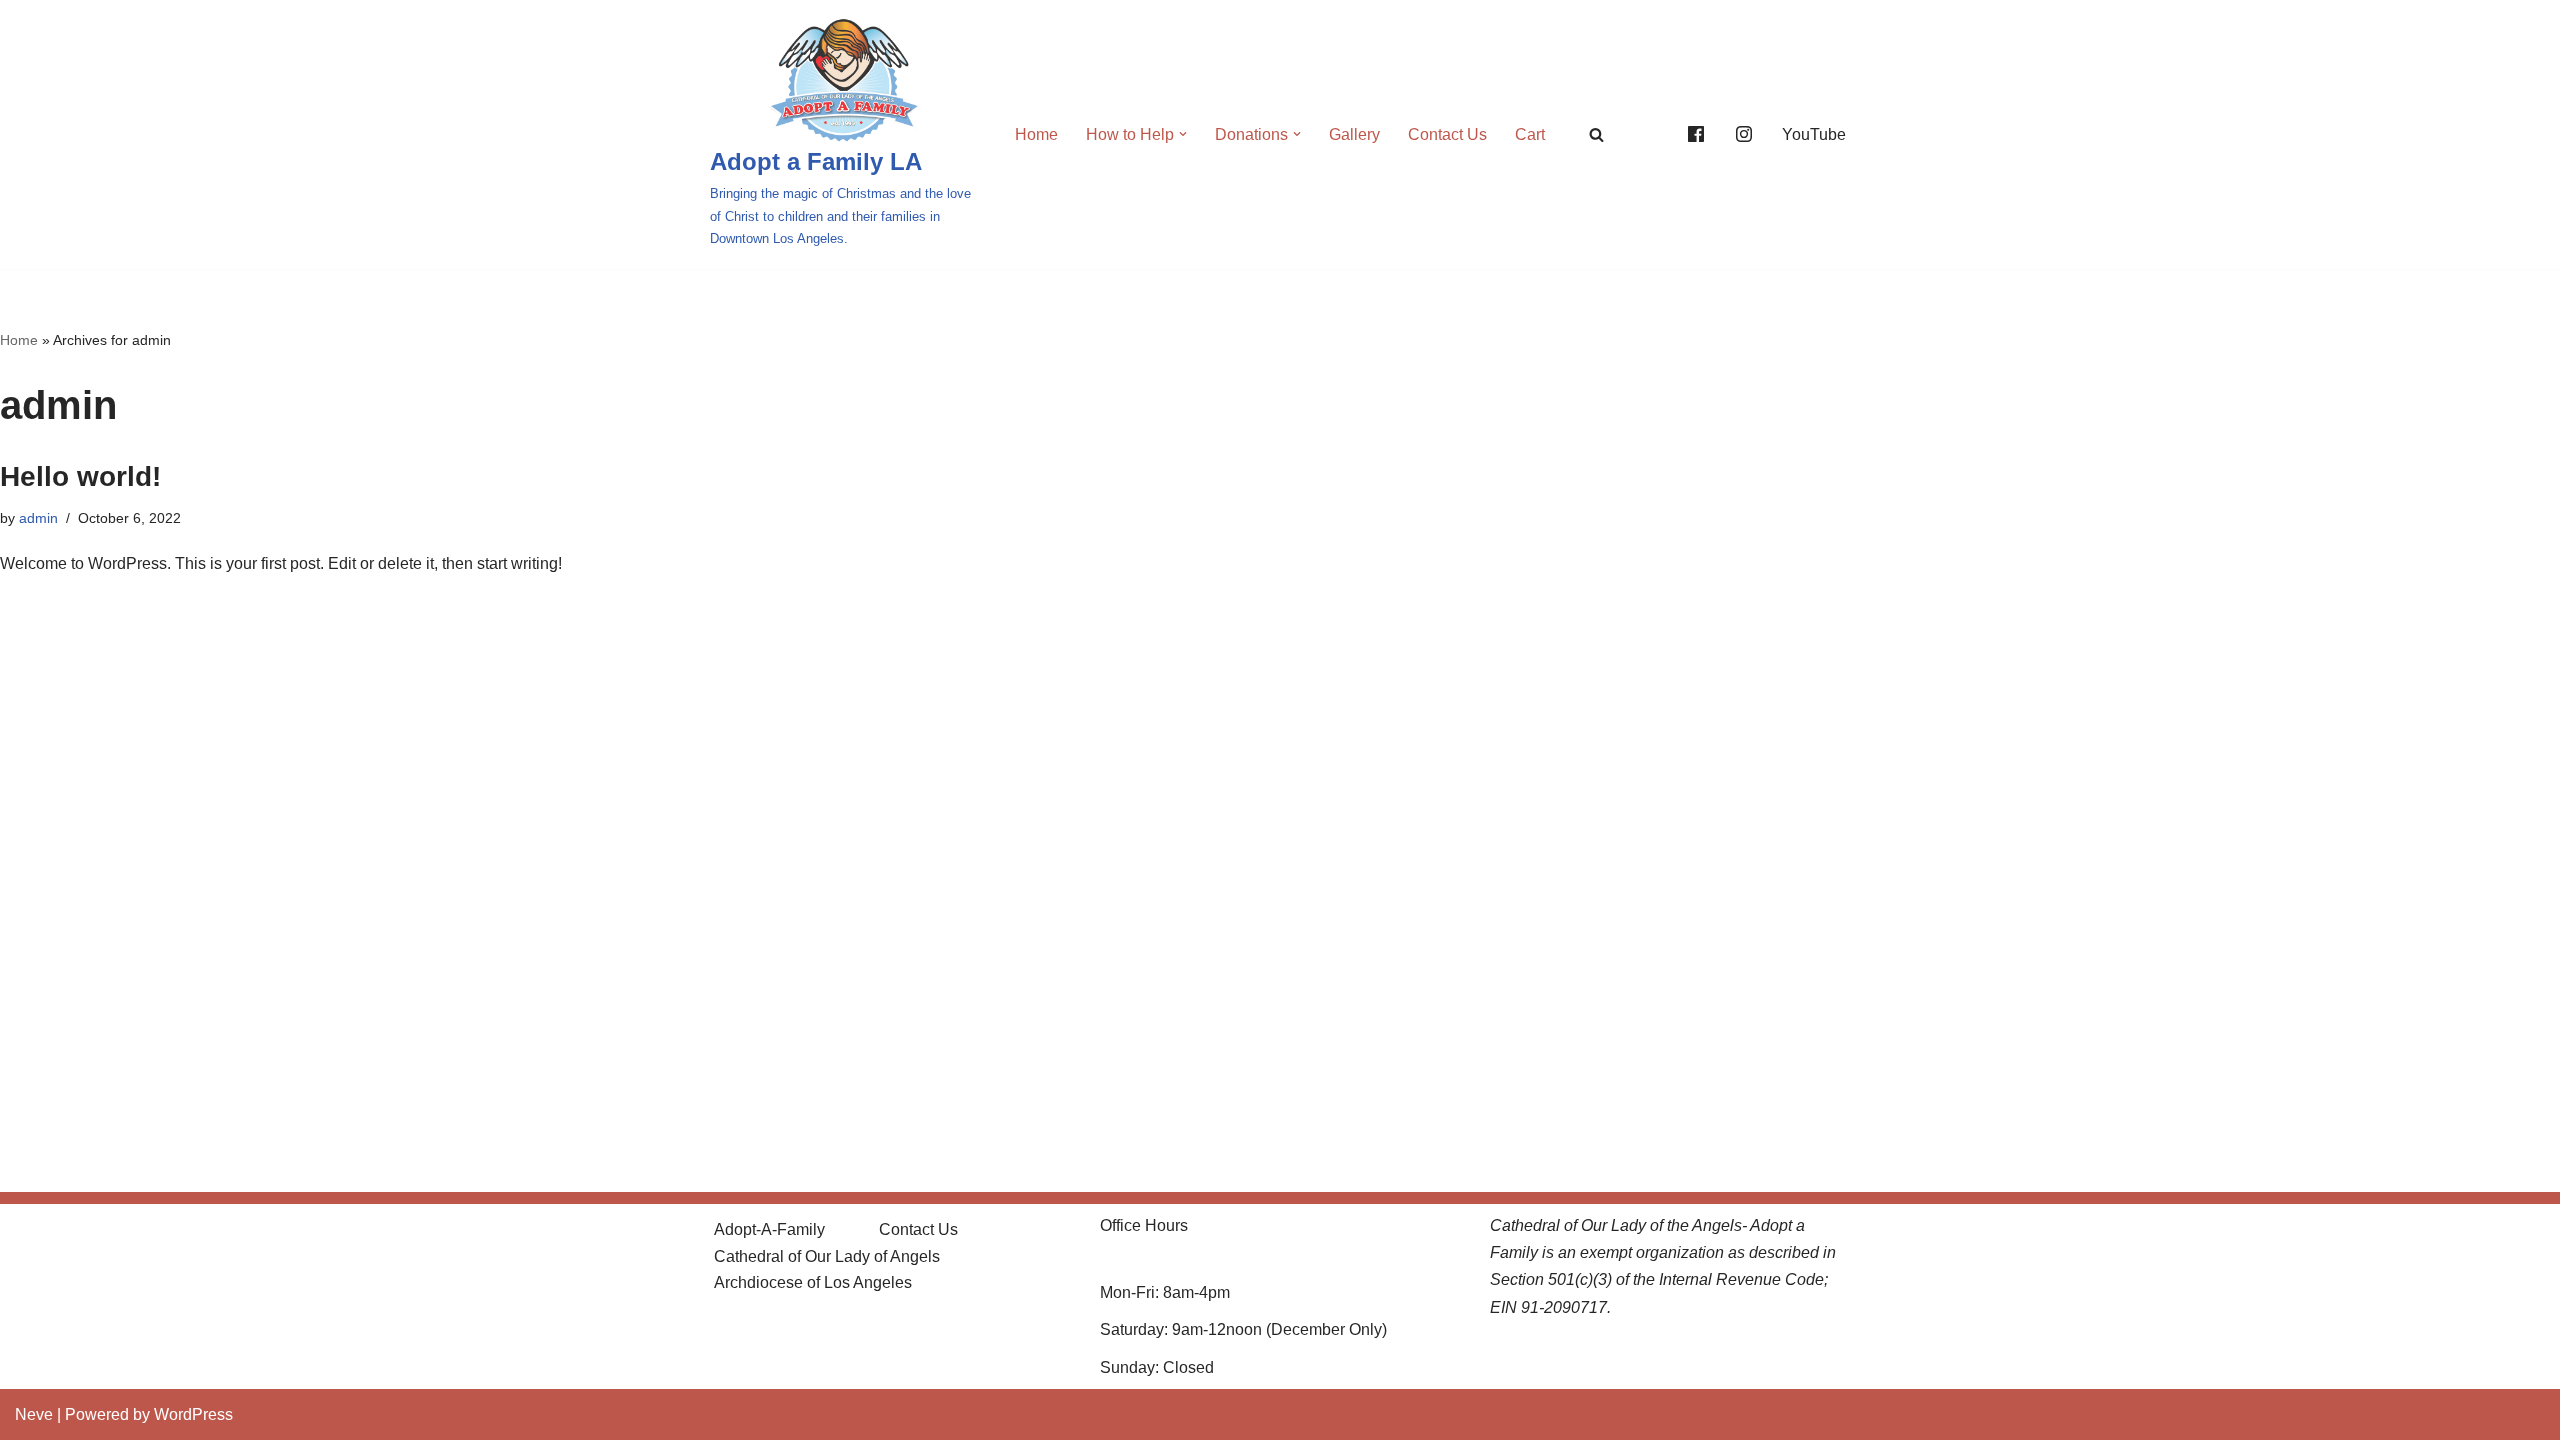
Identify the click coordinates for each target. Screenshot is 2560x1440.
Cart (1530, 134)
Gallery (1354, 134)
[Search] (1596, 134)
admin (38, 518)
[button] (1183, 134)
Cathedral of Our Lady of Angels (827, 1256)
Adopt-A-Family (769, 1229)
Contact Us (1447, 134)
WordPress (193, 1414)
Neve (34, 1414)
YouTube (1814, 134)
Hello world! (80, 476)
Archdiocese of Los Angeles (813, 1282)
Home (1036, 134)
